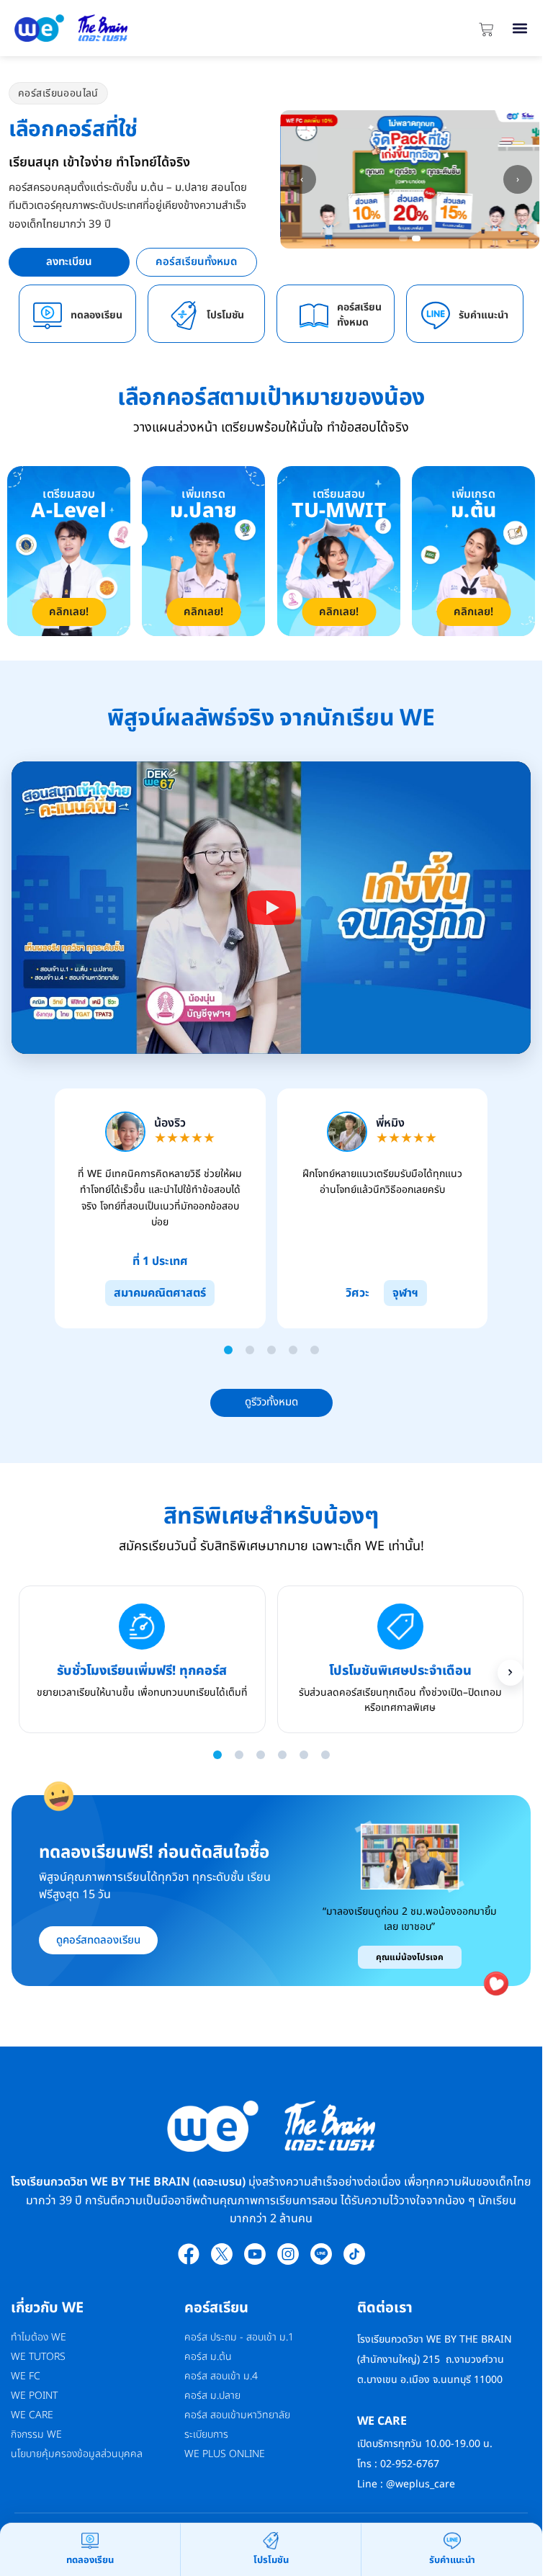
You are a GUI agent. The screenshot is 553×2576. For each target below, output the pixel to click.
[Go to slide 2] (250, 1350)
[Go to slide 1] (228, 1350)
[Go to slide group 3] (261, 1755)
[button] (520, 28)
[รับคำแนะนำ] (436, 316)
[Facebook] (189, 2254)
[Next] (511, 1673)
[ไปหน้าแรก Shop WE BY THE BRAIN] (140, 28)
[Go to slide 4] (293, 1350)
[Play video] (271, 908)
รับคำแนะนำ (484, 315)
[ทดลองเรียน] (48, 316)
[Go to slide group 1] (217, 1755)
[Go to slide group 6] (325, 1755)
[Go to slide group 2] (239, 1755)
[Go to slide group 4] (282, 1755)
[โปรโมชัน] (184, 316)
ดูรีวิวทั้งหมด (271, 1402)
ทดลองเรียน (96, 315)
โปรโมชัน (225, 315)
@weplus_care (421, 2484)
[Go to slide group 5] (304, 1755)
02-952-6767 (411, 2464)
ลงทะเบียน (69, 262)
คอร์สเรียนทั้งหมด (196, 262)
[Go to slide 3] (271, 1350)
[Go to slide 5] (315, 1350)
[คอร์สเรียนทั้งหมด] (314, 316)
